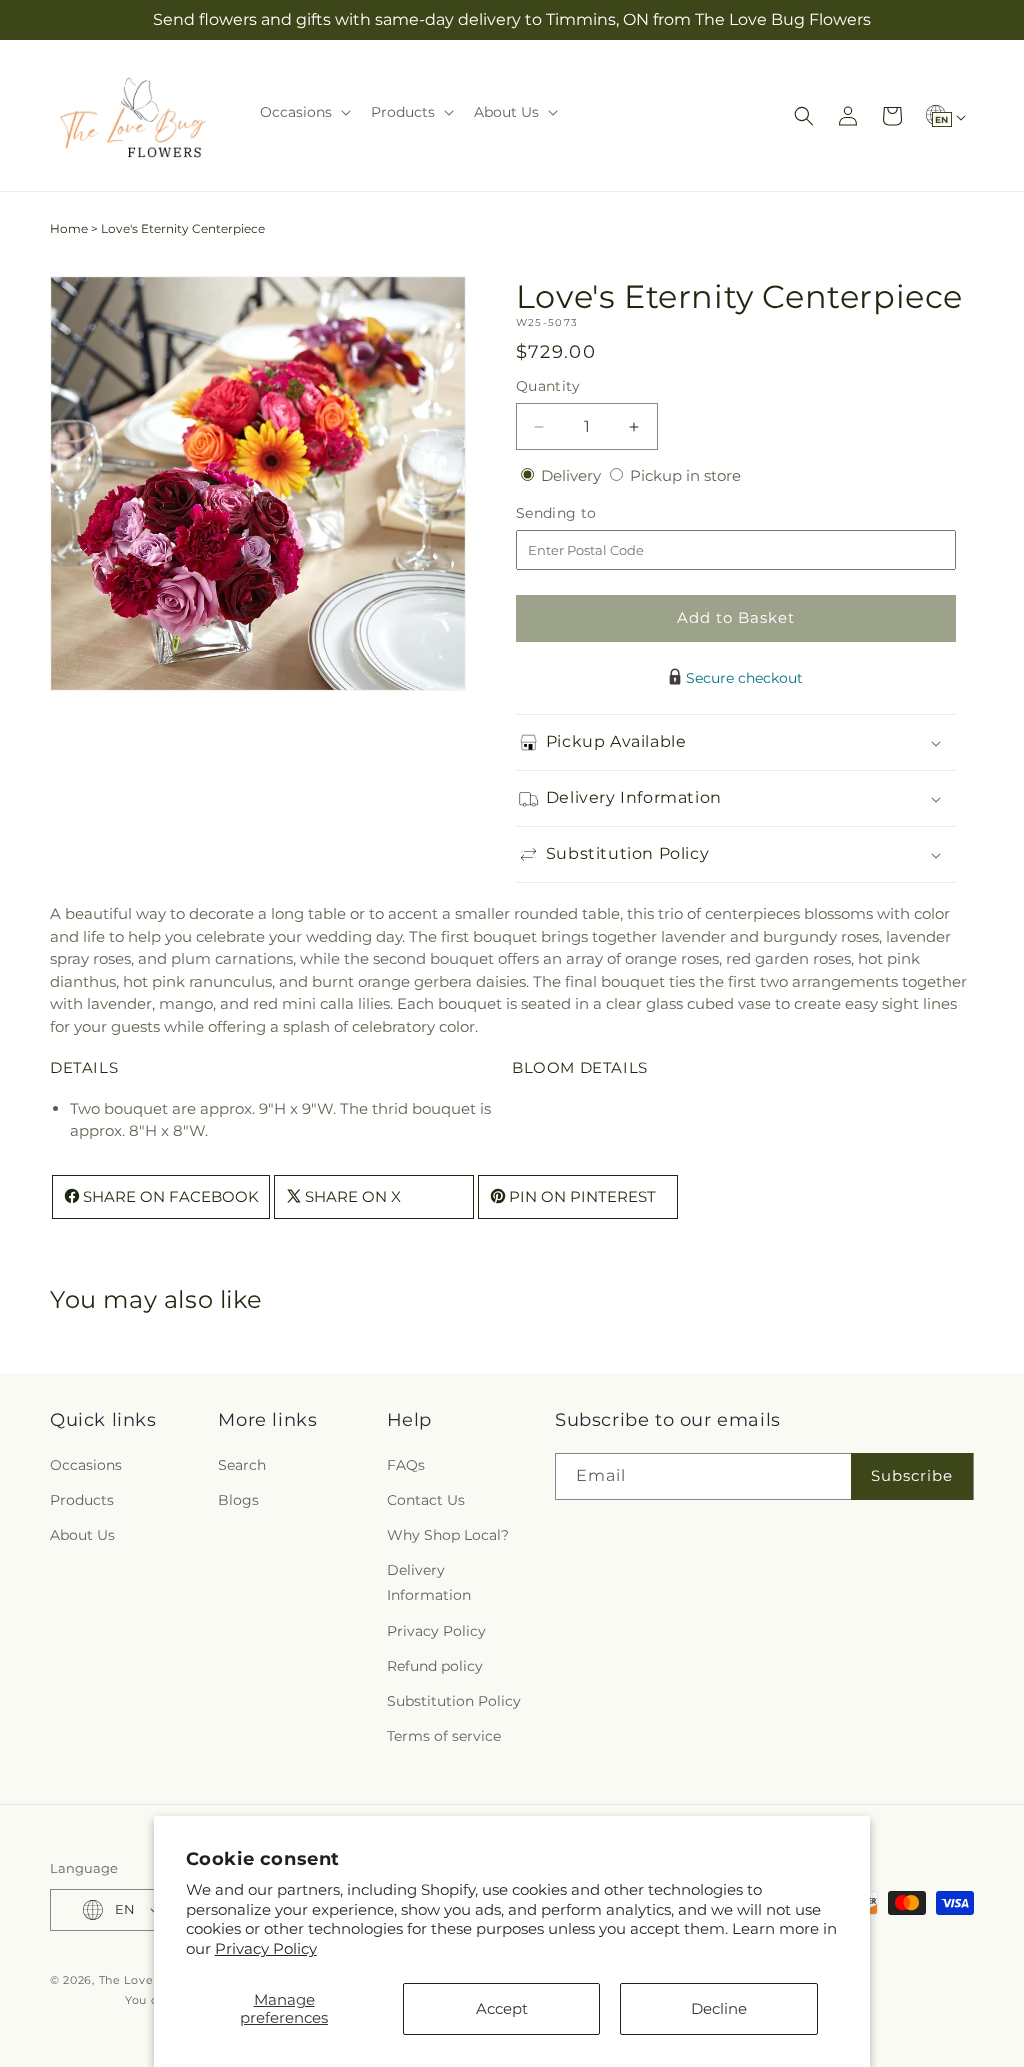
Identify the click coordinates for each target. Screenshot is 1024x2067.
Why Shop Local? (448, 1535)
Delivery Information (429, 1582)
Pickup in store (685, 475)
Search (242, 1465)
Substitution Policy (454, 1701)
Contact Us (426, 1500)
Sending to (586, 513)
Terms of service (444, 1736)
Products (82, 1500)
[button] (303, 112)
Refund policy (435, 1666)
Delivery (573, 475)
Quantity (548, 386)
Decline (719, 2008)
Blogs (238, 1500)
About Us (82, 1535)
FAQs (406, 1465)
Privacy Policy (266, 1948)
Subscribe (912, 1475)
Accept (502, 2008)
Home (69, 228)
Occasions (86, 1465)
